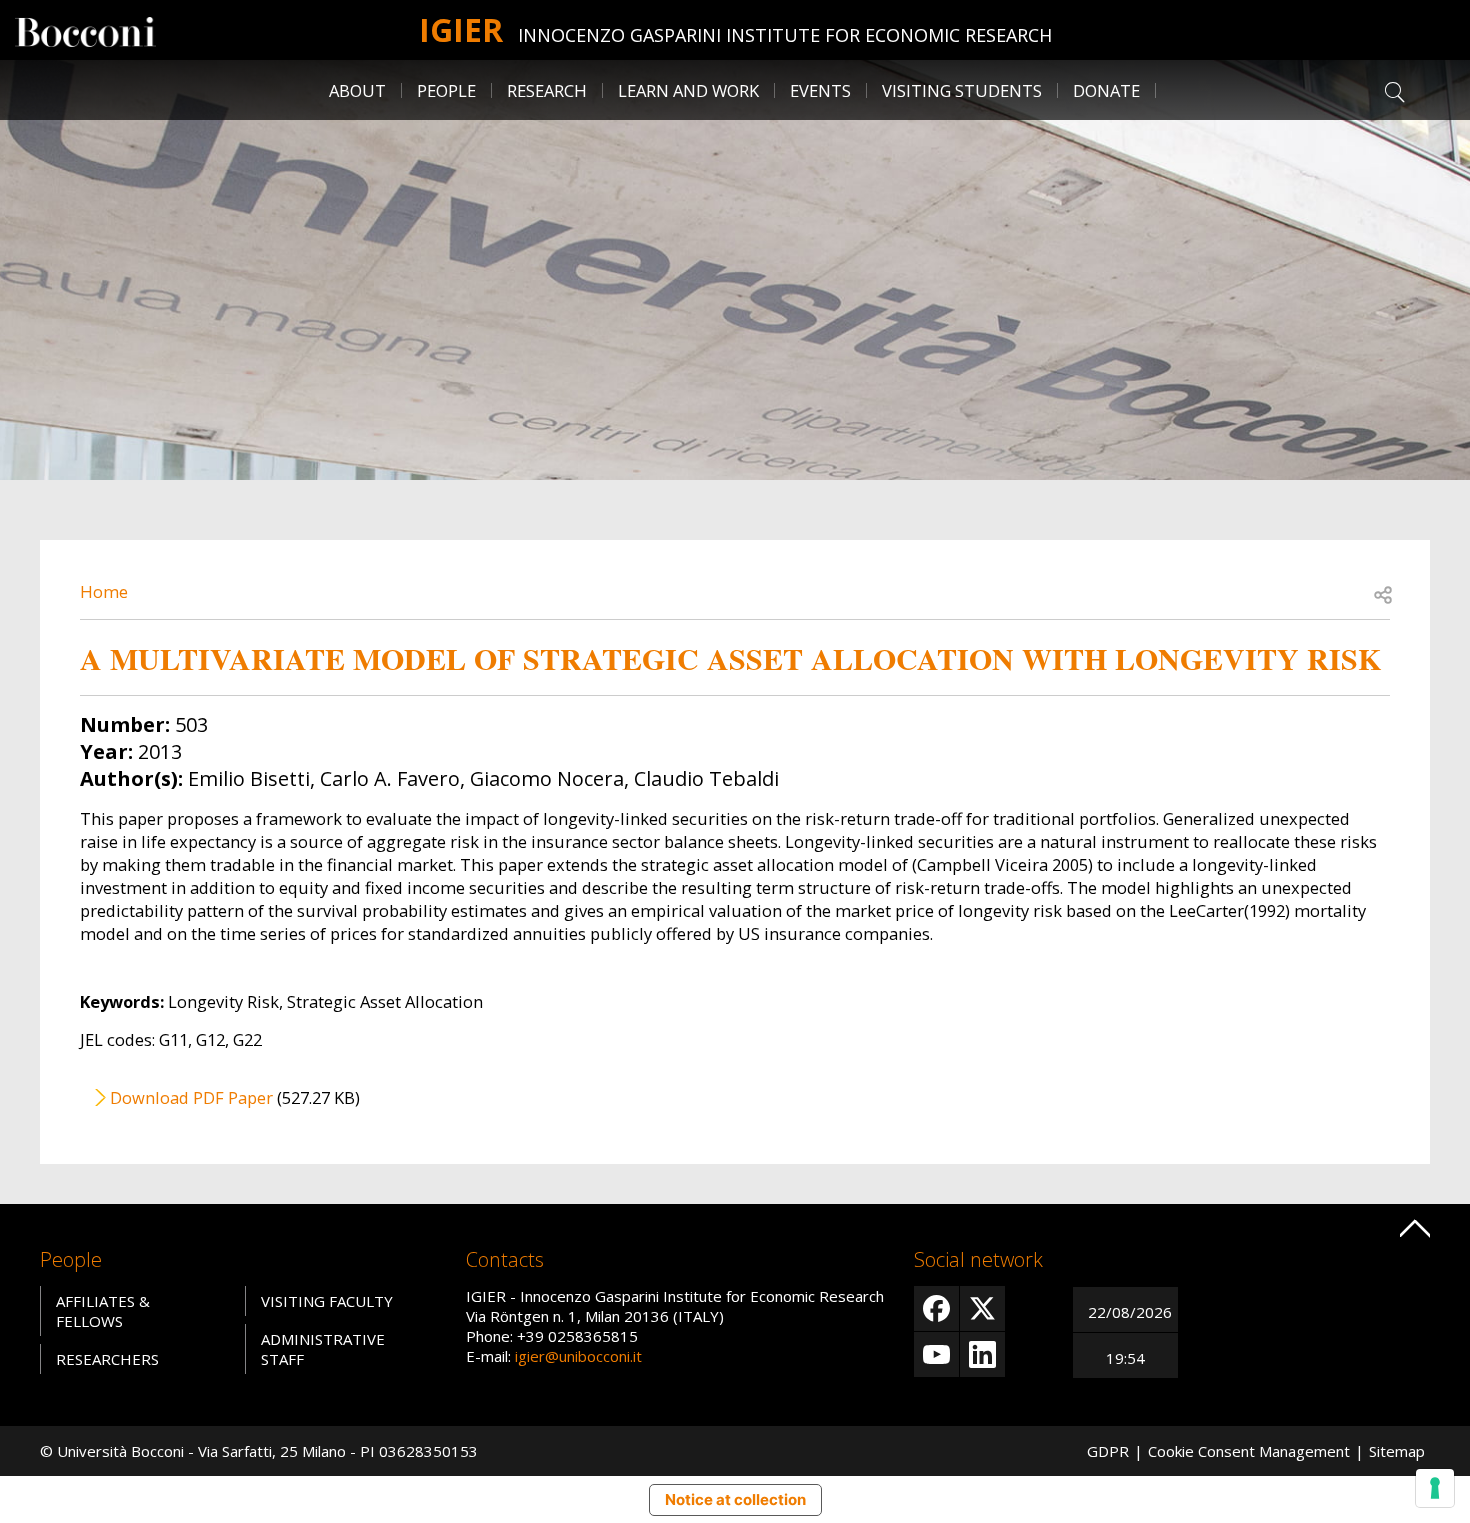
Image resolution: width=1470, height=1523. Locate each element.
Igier (461, 29)
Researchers (107, 1359)
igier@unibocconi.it (578, 1356)
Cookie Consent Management (1249, 1451)
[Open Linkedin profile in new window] (982, 1354)
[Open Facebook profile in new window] (936, 1308)
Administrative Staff (323, 1349)
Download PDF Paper (191, 1097)
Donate (1106, 90)
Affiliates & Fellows (103, 1311)
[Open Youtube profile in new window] (936, 1354)
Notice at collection (735, 1499)
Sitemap (1397, 1451)
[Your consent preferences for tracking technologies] (1435, 1488)
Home (104, 591)
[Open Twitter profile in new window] (982, 1308)
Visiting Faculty (327, 1301)
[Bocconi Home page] (85, 30)
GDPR (1108, 1451)
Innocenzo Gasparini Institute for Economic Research (785, 35)
